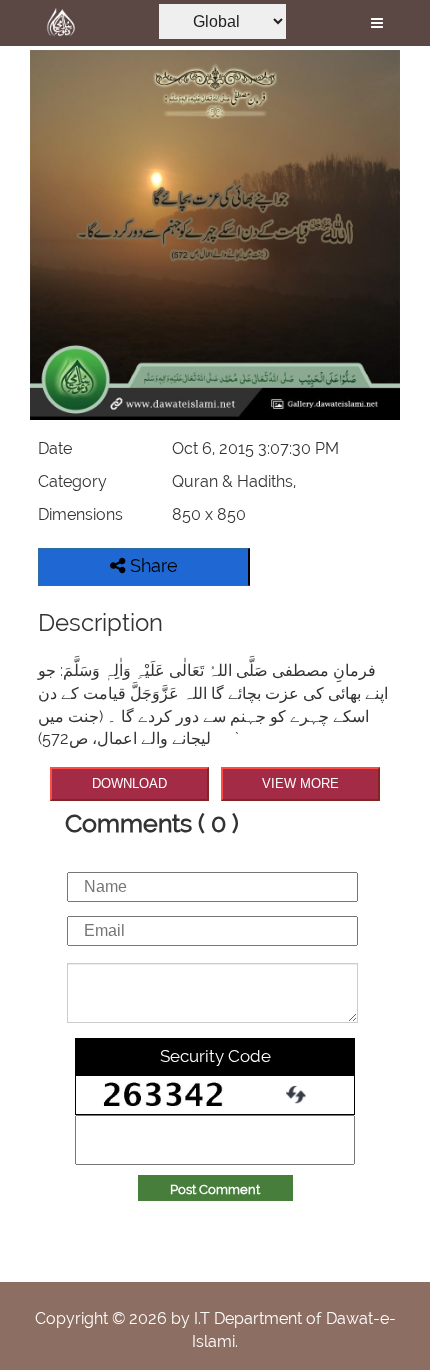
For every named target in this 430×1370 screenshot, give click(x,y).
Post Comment (215, 1189)
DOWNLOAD (129, 783)
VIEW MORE (300, 783)
